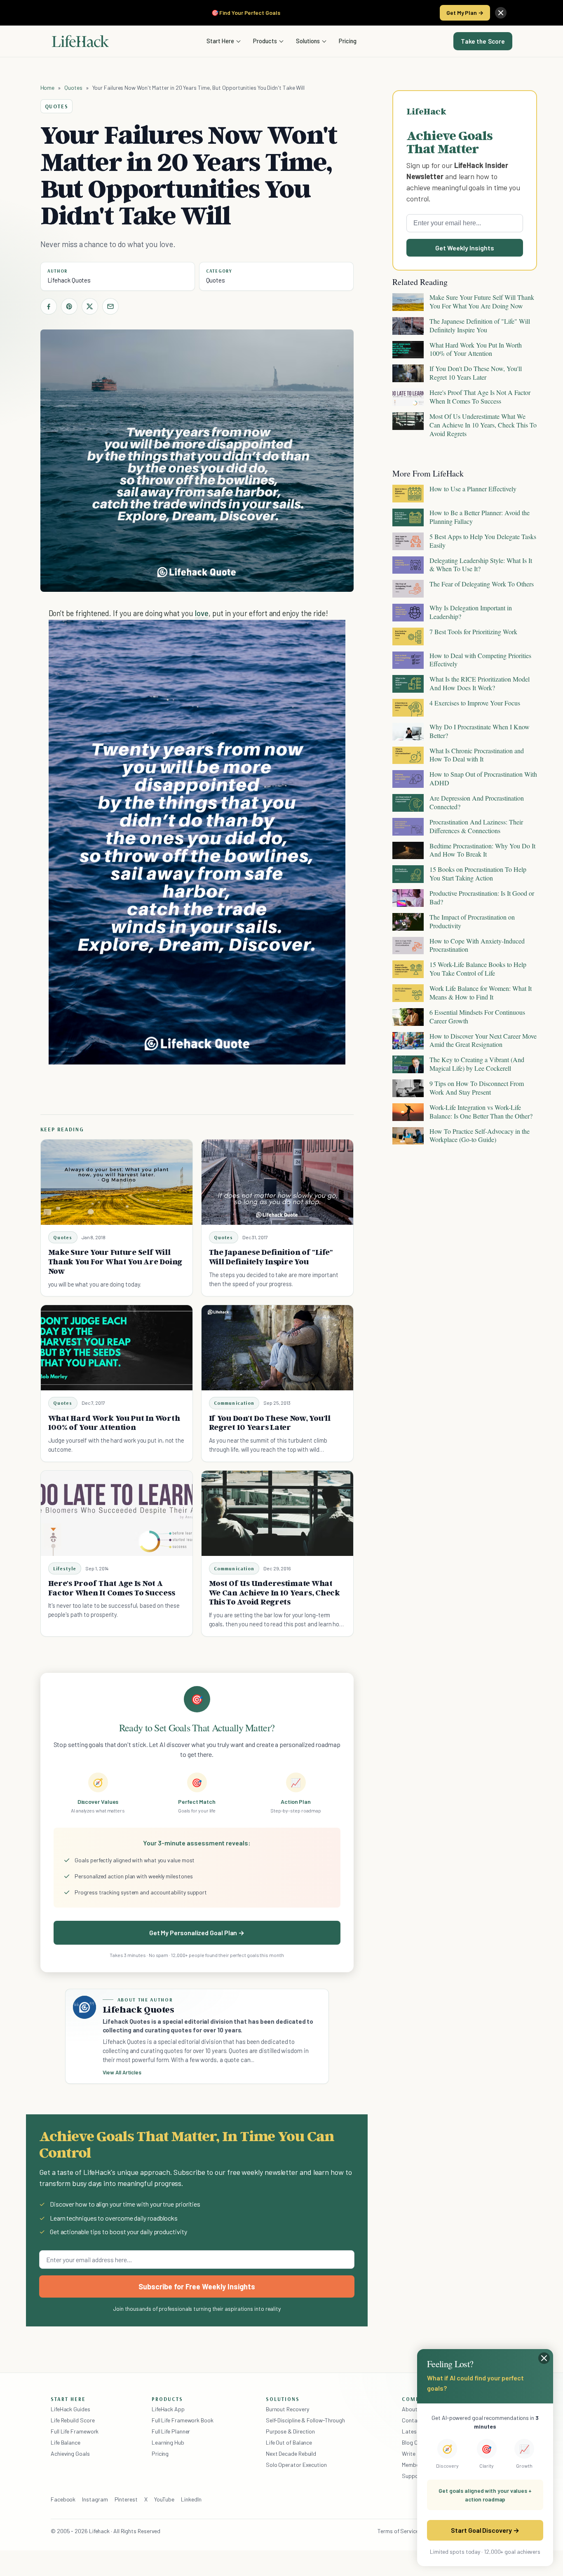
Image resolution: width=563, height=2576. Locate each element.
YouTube (164, 2499)
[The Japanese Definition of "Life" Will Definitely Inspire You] (277, 1182)
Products (265, 41)
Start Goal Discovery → (485, 2530)
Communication (234, 1403)
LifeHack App (168, 2409)
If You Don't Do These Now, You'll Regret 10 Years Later (270, 1423)
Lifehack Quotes (69, 280)
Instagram (95, 2499)
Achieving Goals (70, 2453)
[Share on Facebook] (49, 306)
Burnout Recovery (287, 2409)
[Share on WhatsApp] (318, 634)
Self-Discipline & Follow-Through (305, 2420)
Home (48, 88)
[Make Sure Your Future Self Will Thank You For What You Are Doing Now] (117, 1182)
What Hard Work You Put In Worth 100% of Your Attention (114, 1423)
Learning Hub (168, 2442)
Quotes (73, 88)
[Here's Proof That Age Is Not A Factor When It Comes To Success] (117, 1513)
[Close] (501, 13)
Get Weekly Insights (465, 248)
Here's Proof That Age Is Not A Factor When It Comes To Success (112, 1588)
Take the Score (483, 41)
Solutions (308, 41)
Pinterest (126, 2499)
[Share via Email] (110, 306)
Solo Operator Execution (296, 2465)
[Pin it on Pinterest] (69, 306)
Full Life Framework (75, 2431)
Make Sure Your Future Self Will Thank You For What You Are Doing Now (115, 1261)
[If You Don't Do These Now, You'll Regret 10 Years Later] (277, 1348)
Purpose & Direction (290, 2431)
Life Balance (66, 2442)
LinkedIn (191, 2499)
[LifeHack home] (80, 41)
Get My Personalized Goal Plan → (197, 1933)
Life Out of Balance (289, 2442)
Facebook (63, 2499)
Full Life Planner (171, 2431)
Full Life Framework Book (183, 2420)
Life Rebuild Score (73, 2420)
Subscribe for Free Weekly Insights (197, 2286)
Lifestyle (65, 1568)
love (202, 613)
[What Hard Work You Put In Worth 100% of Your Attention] (117, 1348)
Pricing (348, 41)
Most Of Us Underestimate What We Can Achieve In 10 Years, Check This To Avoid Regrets (274, 1593)
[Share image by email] (333, 634)
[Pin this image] (288, 634)
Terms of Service (398, 2531)
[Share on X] (90, 306)
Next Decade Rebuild (291, 2453)
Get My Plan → (465, 13)
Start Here (220, 41)
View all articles (122, 2072)
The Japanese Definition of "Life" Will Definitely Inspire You (271, 1257)
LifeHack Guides (70, 2409)
